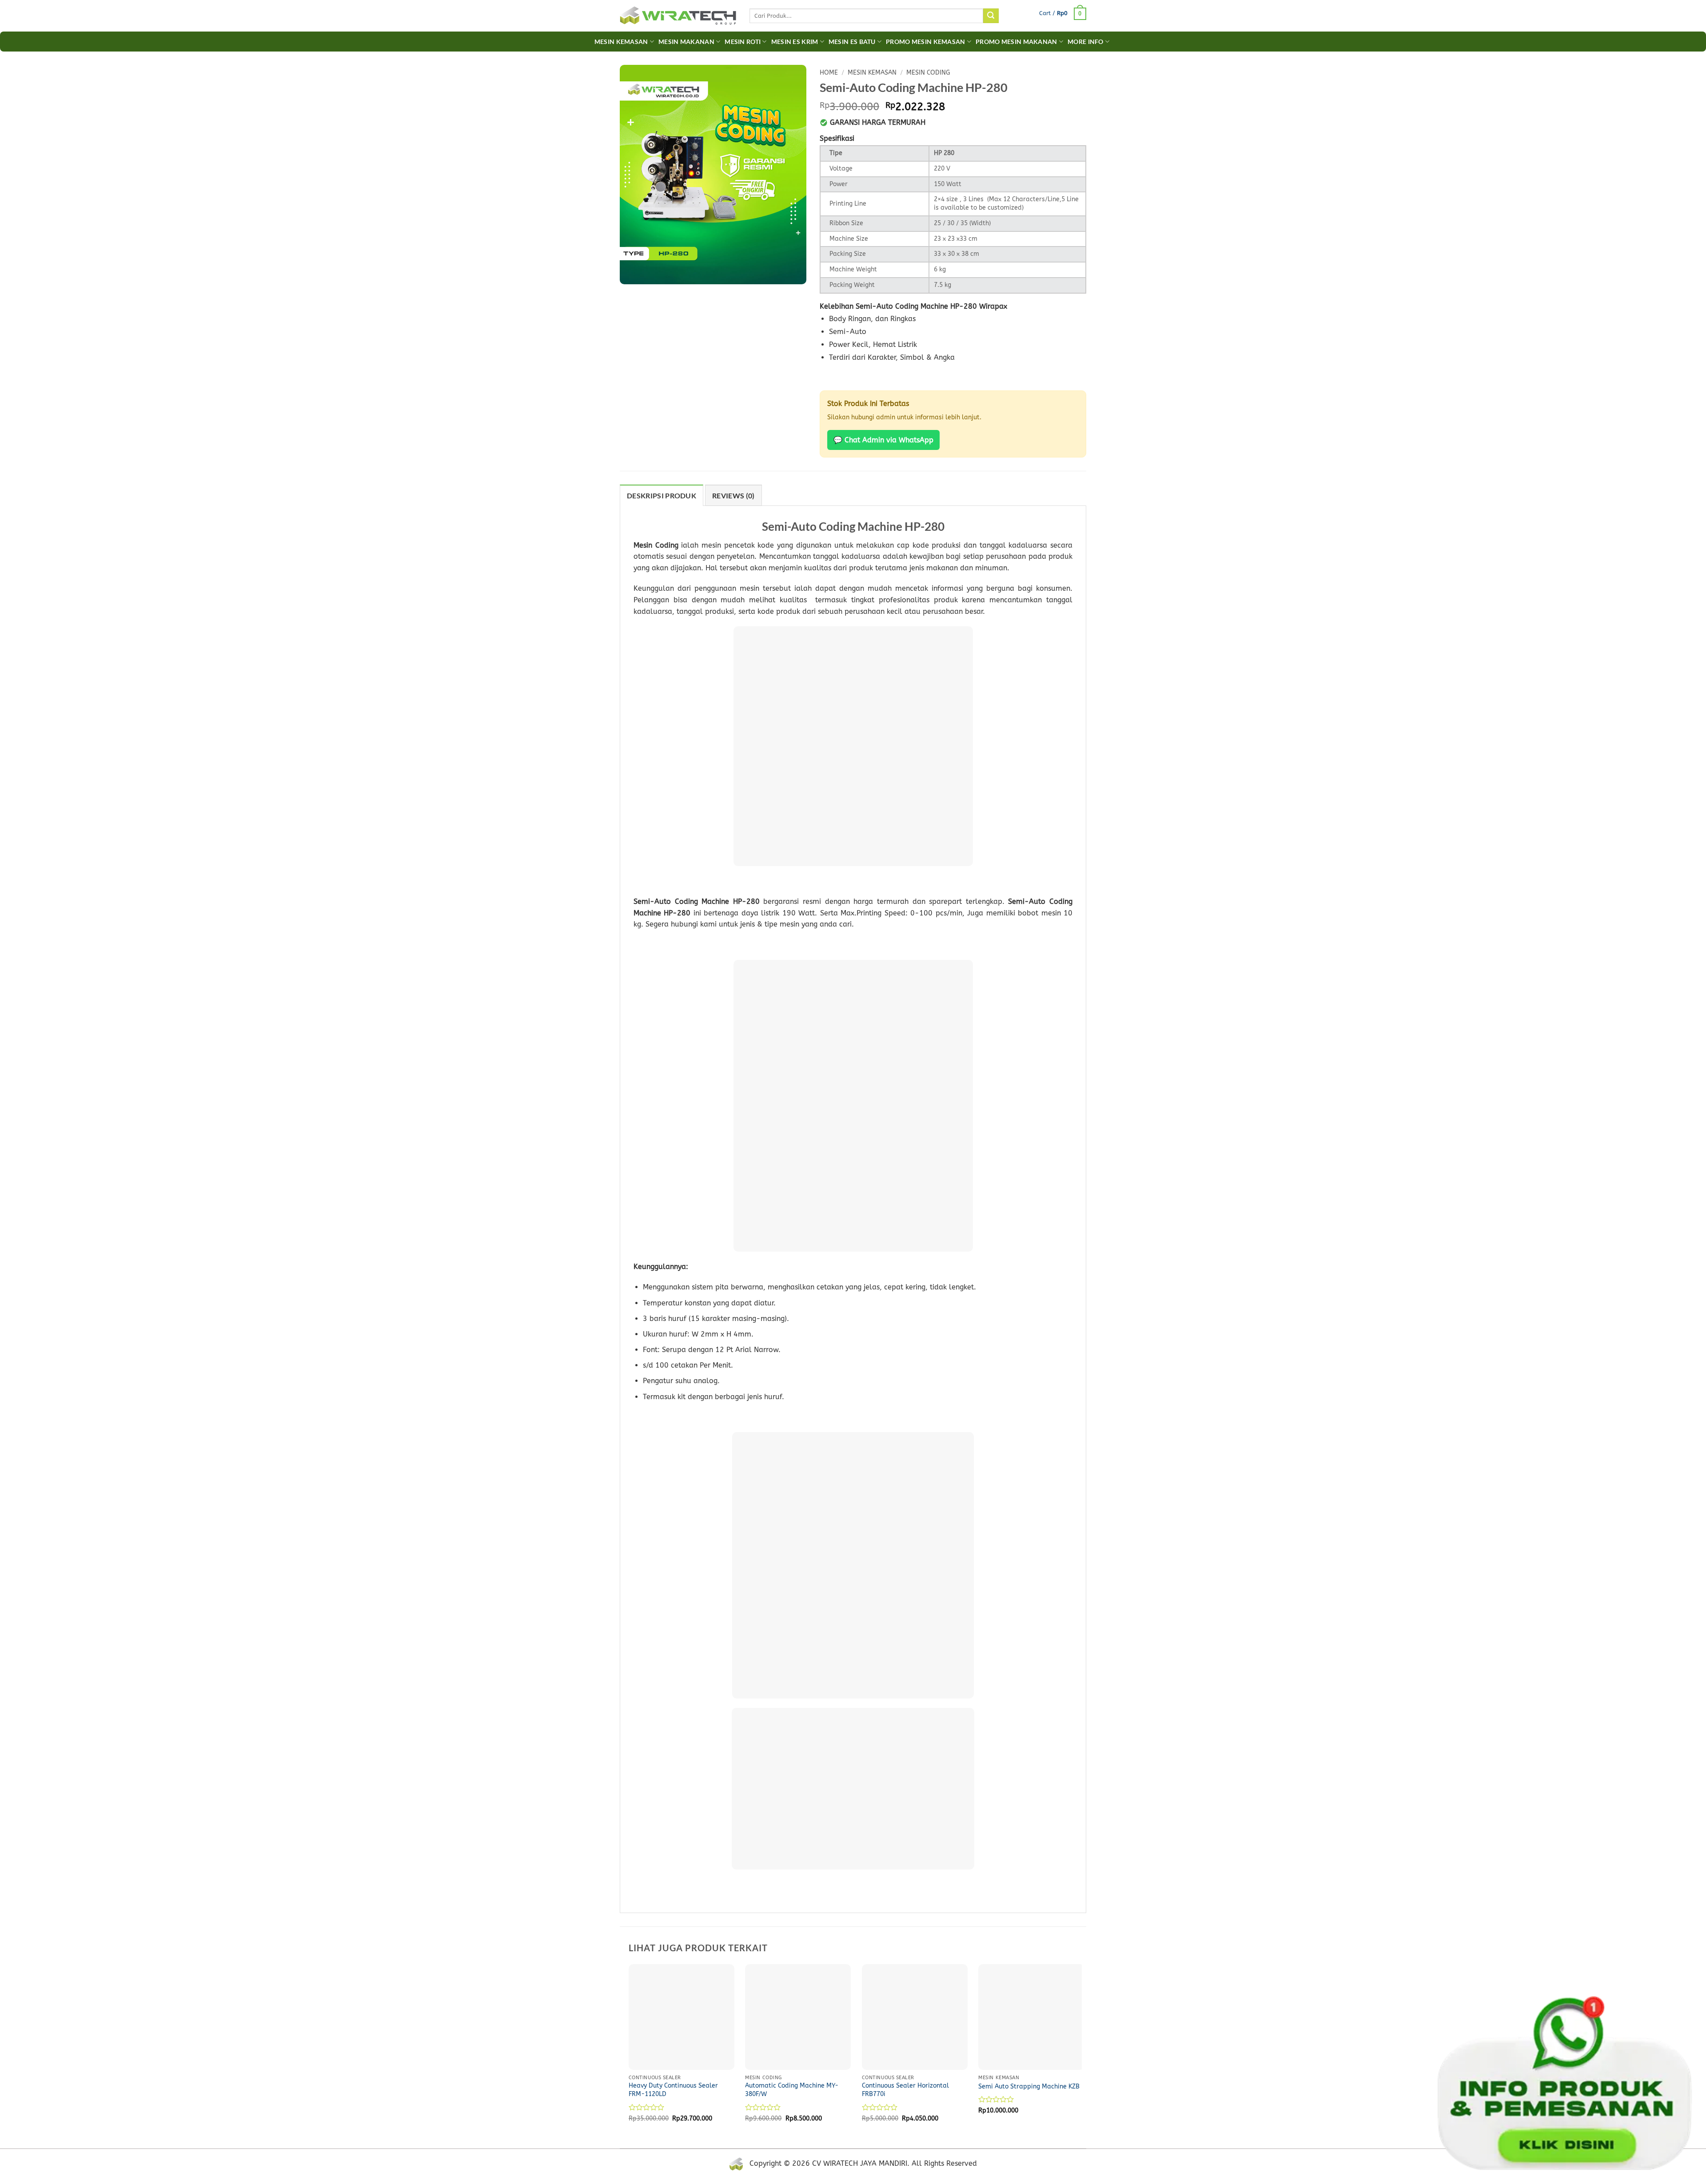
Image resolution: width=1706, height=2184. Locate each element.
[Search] (991, 16)
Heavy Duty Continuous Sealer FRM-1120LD (673, 2090)
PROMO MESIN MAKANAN (1016, 42)
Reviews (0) (733, 495)
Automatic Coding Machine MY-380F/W (792, 2090)
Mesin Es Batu (852, 42)
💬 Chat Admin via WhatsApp (883, 440)
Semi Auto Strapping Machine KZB (1029, 2087)
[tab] (662, 495)
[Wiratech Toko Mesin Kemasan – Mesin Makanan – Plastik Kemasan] (678, 16)
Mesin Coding (928, 73)
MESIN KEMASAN (872, 73)
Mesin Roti (743, 42)
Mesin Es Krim (795, 42)
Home (829, 73)
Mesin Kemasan (621, 42)
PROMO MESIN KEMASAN (925, 42)
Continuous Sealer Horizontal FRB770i (905, 2090)
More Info (1086, 42)
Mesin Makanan (686, 42)
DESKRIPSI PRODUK (662, 495)
